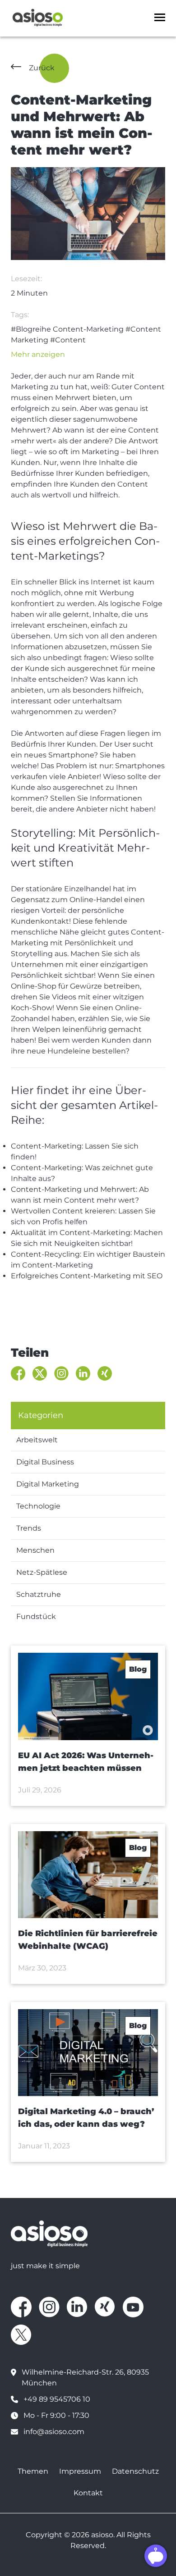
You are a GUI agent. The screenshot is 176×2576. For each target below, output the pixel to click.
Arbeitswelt (37, 1440)
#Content (68, 340)
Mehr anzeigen (38, 354)
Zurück (42, 68)
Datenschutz (135, 2471)
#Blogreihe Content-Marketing (67, 329)
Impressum (80, 2471)
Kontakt (88, 2493)
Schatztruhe (39, 1594)
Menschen (35, 1550)
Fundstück (36, 1616)
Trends (29, 1528)
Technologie (38, 1506)
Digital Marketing (48, 1484)
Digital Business (45, 1462)
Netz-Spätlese (42, 1572)
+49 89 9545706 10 (57, 2399)
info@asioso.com (54, 2432)
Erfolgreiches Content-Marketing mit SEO (87, 1276)
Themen (33, 2471)
